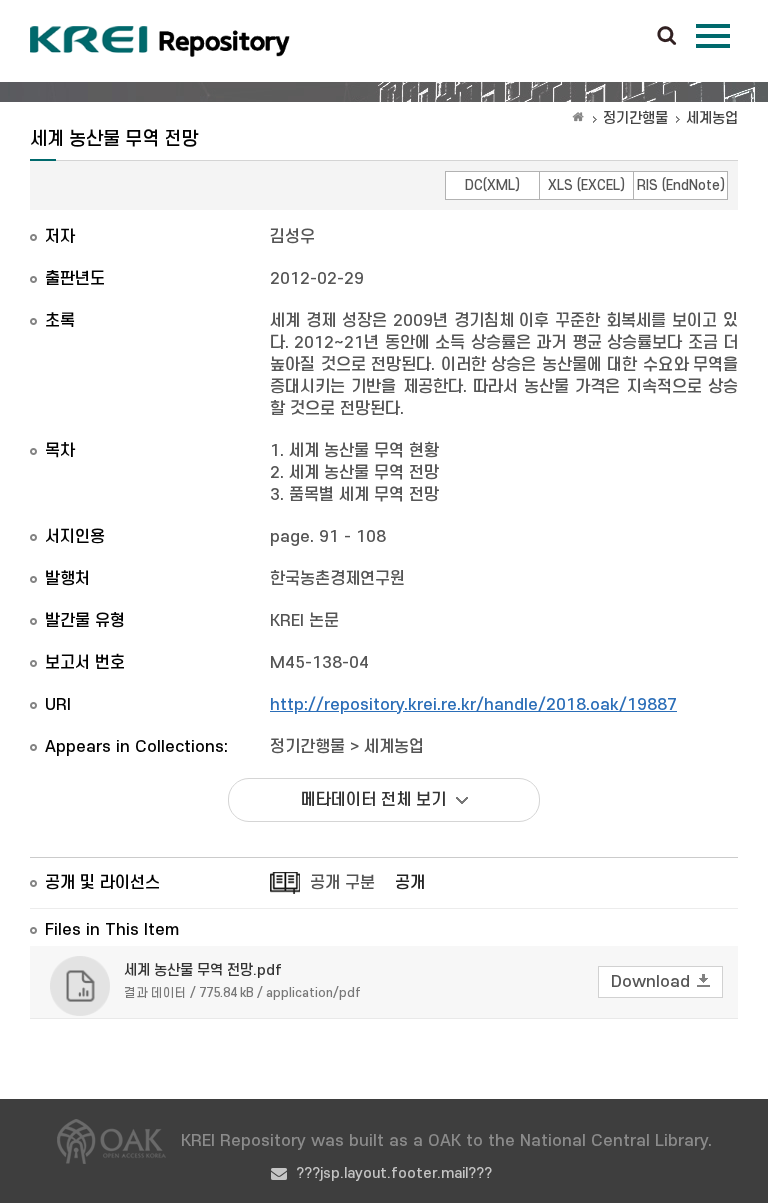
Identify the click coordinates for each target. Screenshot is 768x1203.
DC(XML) (492, 185)
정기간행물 (635, 118)
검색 (667, 37)
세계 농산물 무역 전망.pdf (203, 970)
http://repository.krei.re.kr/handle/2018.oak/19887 (473, 705)
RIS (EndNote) (681, 185)
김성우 (292, 237)
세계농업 (712, 118)
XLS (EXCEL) (586, 185)
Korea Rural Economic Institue (160, 41)
